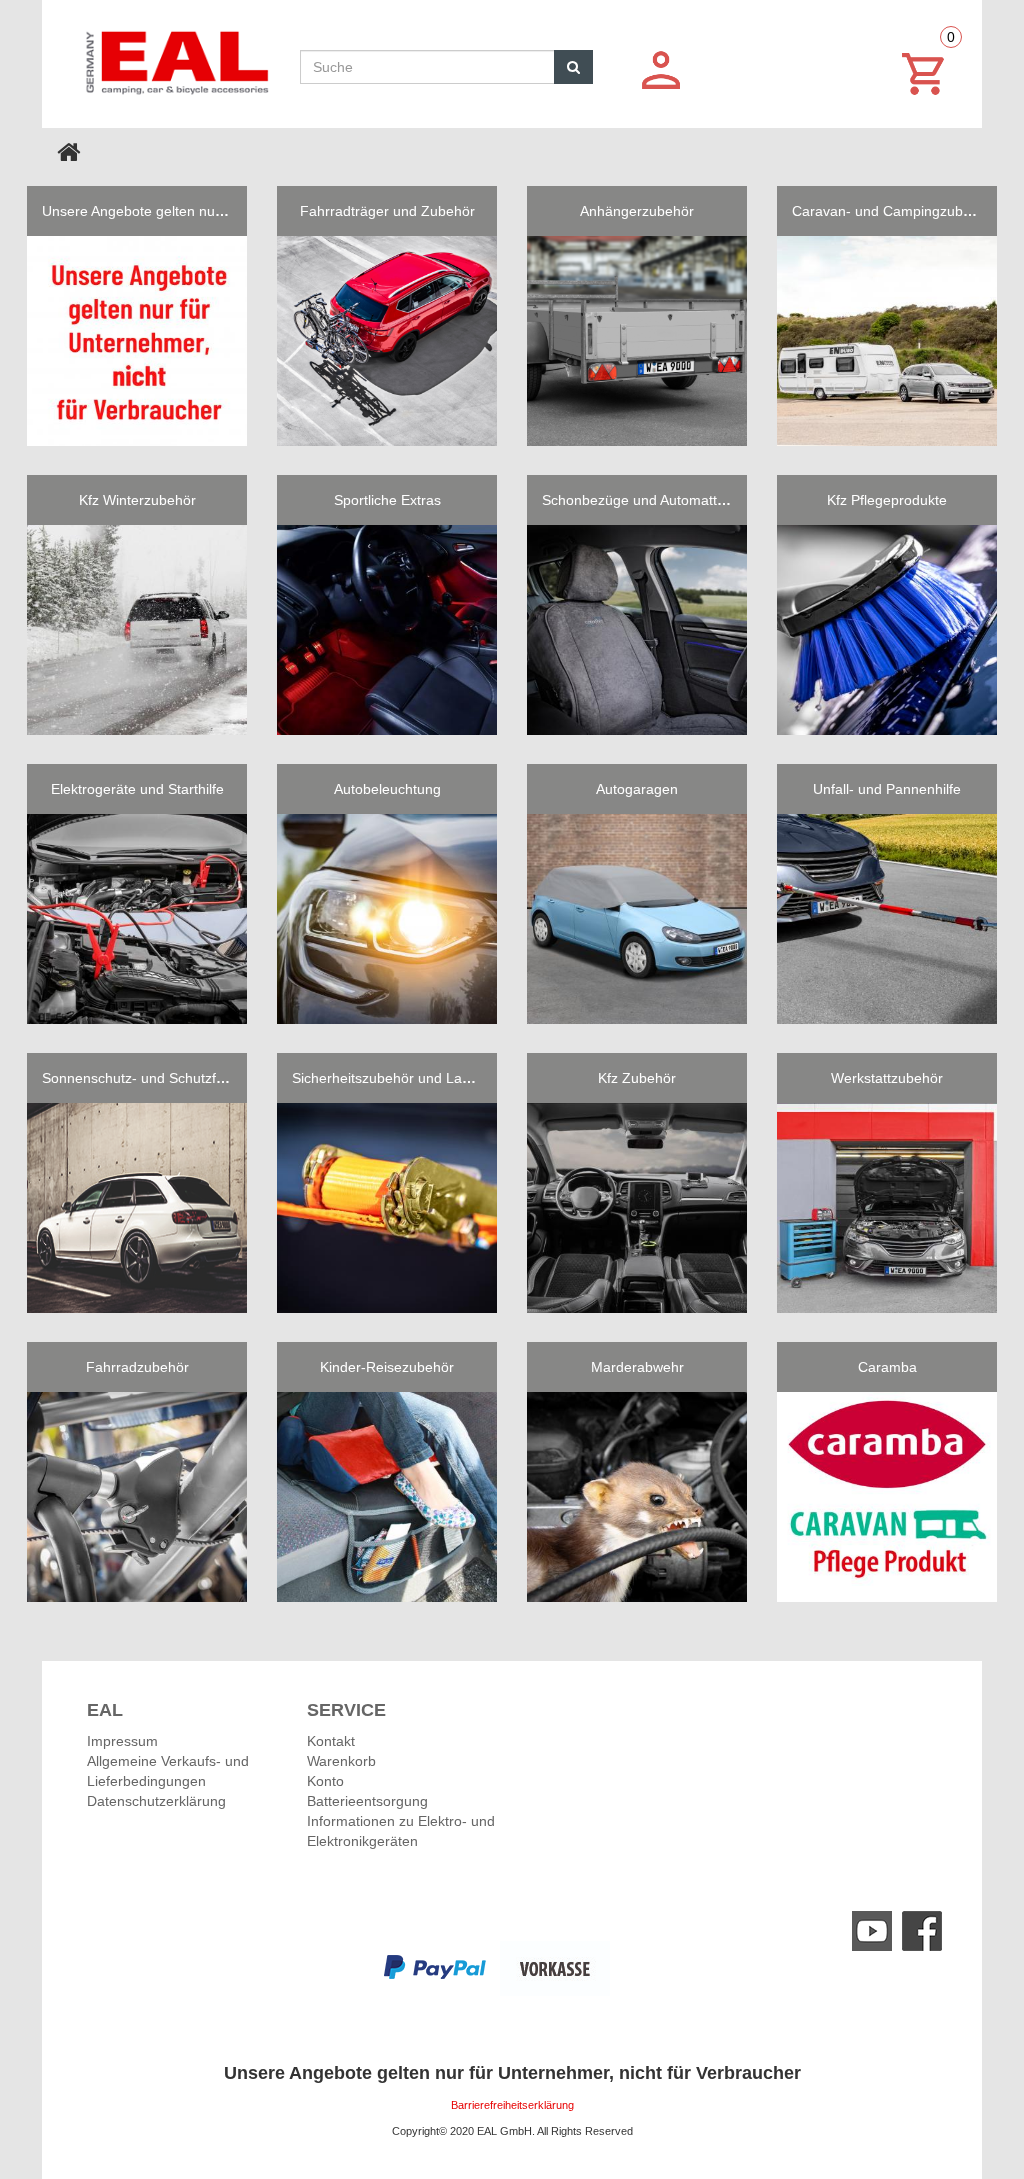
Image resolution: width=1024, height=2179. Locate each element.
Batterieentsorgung (367, 1801)
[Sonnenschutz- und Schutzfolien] (137, 1208)
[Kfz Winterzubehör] (137, 630)
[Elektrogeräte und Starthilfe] (137, 919)
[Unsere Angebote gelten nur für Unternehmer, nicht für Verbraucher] (137, 341)
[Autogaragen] (637, 919)
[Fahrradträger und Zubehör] (387, 341)
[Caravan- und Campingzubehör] (887, 341)
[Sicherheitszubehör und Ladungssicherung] (387, 1208)
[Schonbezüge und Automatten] (637, 630)
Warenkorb (341, 1761)
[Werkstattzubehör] (887, 1208)
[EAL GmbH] (175, 58)
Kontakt (331, 1741)
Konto (325, 1781)
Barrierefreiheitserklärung (512, 2105)
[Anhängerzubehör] (637, 341)
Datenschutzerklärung (156, 1801)
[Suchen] (573, 67)
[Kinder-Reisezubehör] (387, 1497)
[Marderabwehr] (637, 1497)
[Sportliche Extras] (387, 630)
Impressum (122, 1741)
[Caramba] (887, 1497)
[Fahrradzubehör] (137, 1497)
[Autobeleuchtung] (387, 919)
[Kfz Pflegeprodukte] (887, 630)
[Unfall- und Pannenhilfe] (887, 919)
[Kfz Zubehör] (637, 1208)
